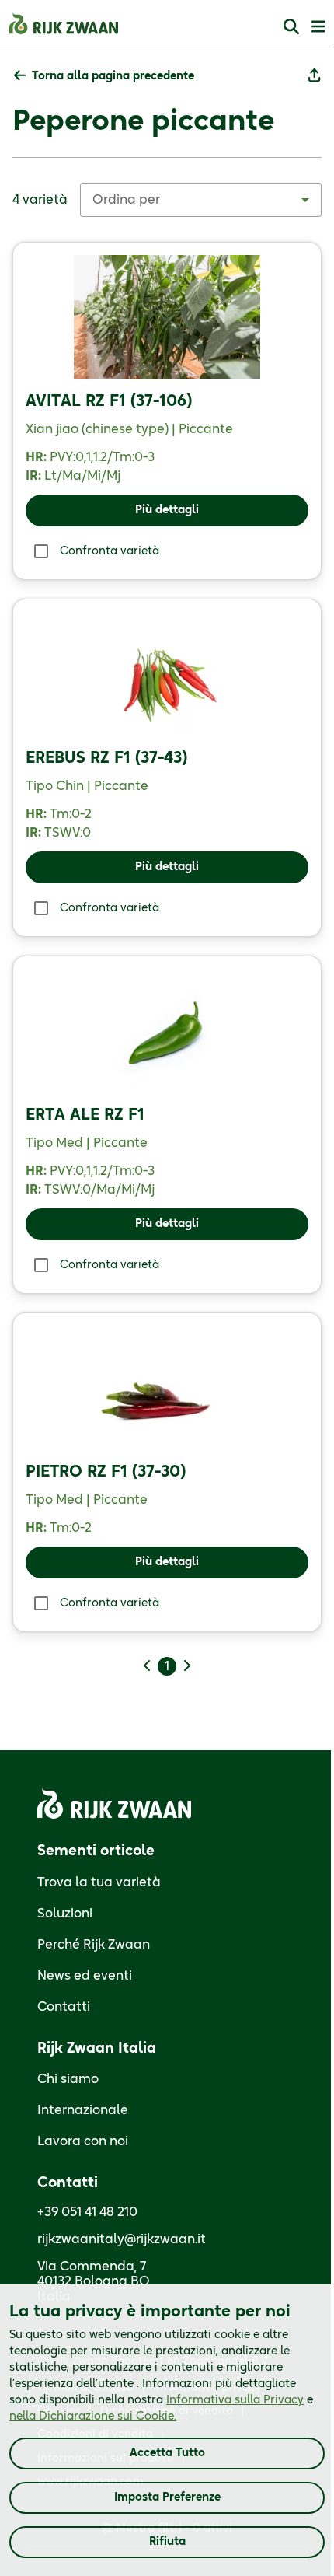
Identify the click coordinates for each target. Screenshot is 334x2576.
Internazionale (83, 2110)
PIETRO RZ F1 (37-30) (106, 1472)
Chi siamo (68, 2079)
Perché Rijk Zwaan (94, 1945)
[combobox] (201, 200)
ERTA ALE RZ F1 (85, 1115)
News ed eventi (85, 1976)
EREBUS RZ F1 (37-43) (106, 758)
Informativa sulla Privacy (235, 2400)
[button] (104, 77)
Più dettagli (167, 510)
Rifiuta (167, 2542)
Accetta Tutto (167, 2453)
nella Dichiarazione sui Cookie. (93, 2417)
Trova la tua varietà (99, 1882)
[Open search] (291, 26)
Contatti (64, 2007)
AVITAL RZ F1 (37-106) (109, 401)
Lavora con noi (83, 2141)
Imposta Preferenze (167, 2497)
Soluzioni (65, 1914)
